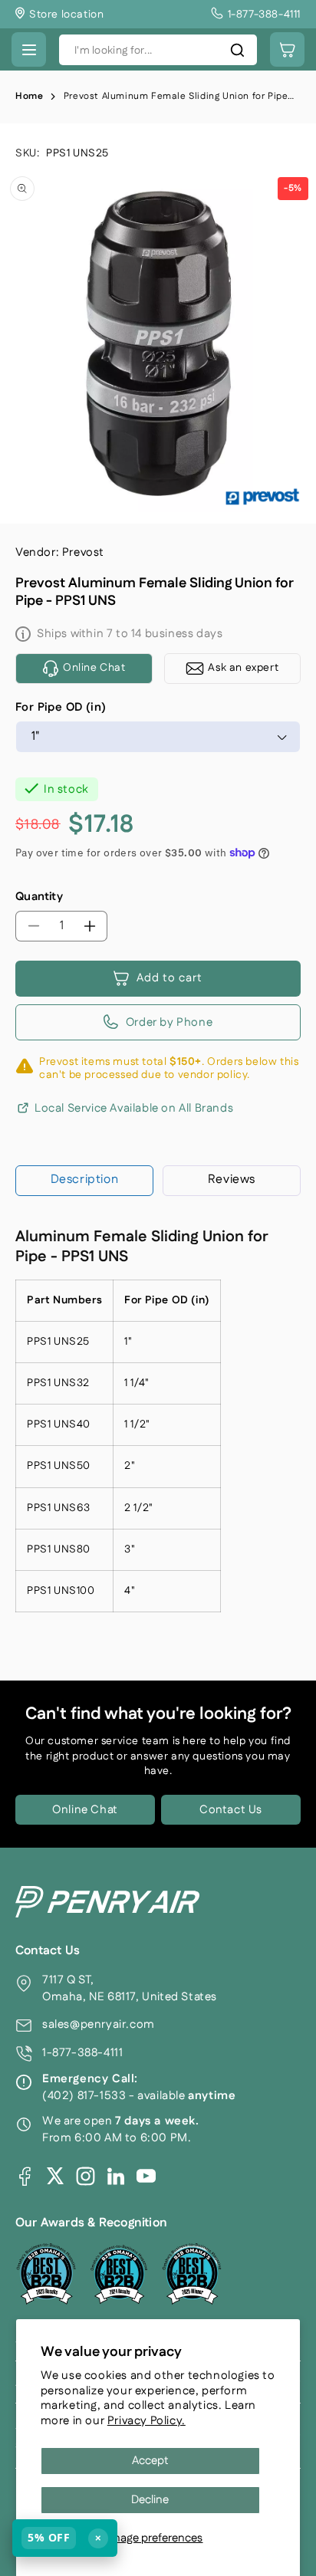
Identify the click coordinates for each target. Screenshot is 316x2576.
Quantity (39, 897)
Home (29, 96)
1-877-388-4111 (82, 2053)
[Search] (237, 50)
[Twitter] (55, 2176)
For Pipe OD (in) (61, 707)
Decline (150, 2500)
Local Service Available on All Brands (134, 1109)
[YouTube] (146, 2176)
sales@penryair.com (99, 2024)
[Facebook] (25, 2176)
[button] (29, 49)
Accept (150, 2461)
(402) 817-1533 (84, 2096)
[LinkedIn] (116, 2176)
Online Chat (85, 1810)
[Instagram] (86, 2176)
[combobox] (158, 50)
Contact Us (231, 1810)
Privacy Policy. (146, 2421)
